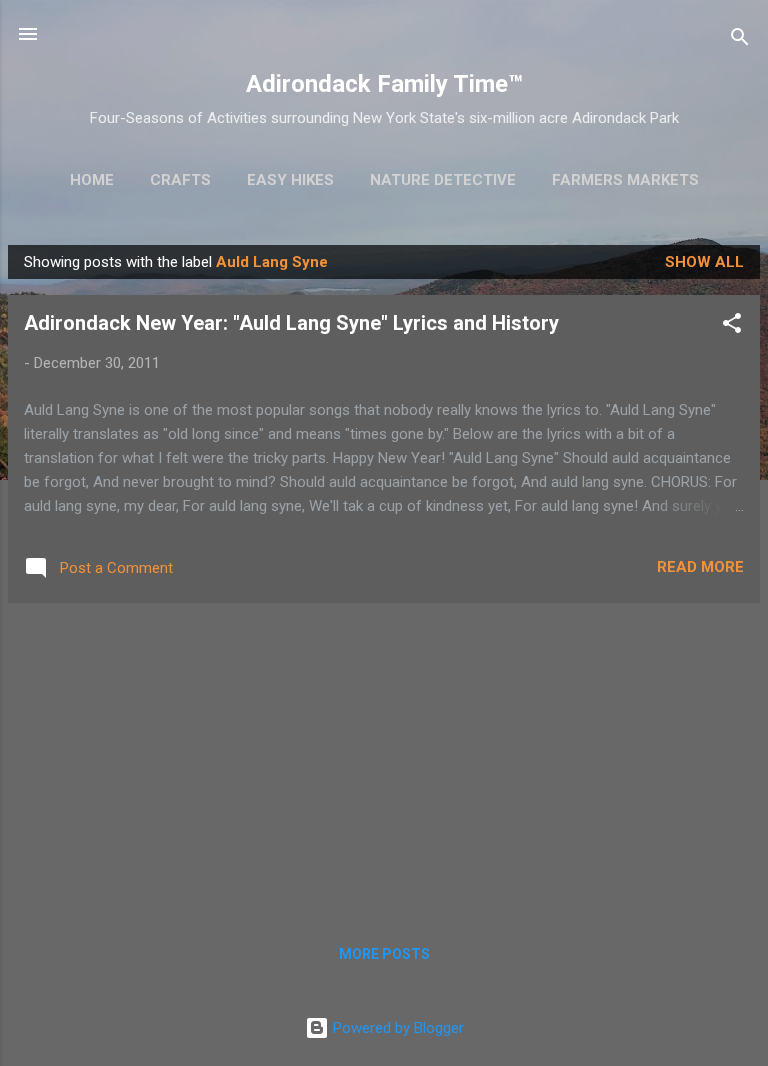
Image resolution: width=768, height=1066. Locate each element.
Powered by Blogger (396, 1028)
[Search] (740, 40)
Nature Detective (443, 180)
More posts (384, 954)
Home (92, 180)
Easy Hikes (290, 180)
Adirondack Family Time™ (384, 84)
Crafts (180, 180)
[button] (732, 326)
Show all (704, 262)
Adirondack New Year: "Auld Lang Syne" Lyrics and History (291, 323)
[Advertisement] (384, 759)
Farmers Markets (625, 180)
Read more (700, 567)
